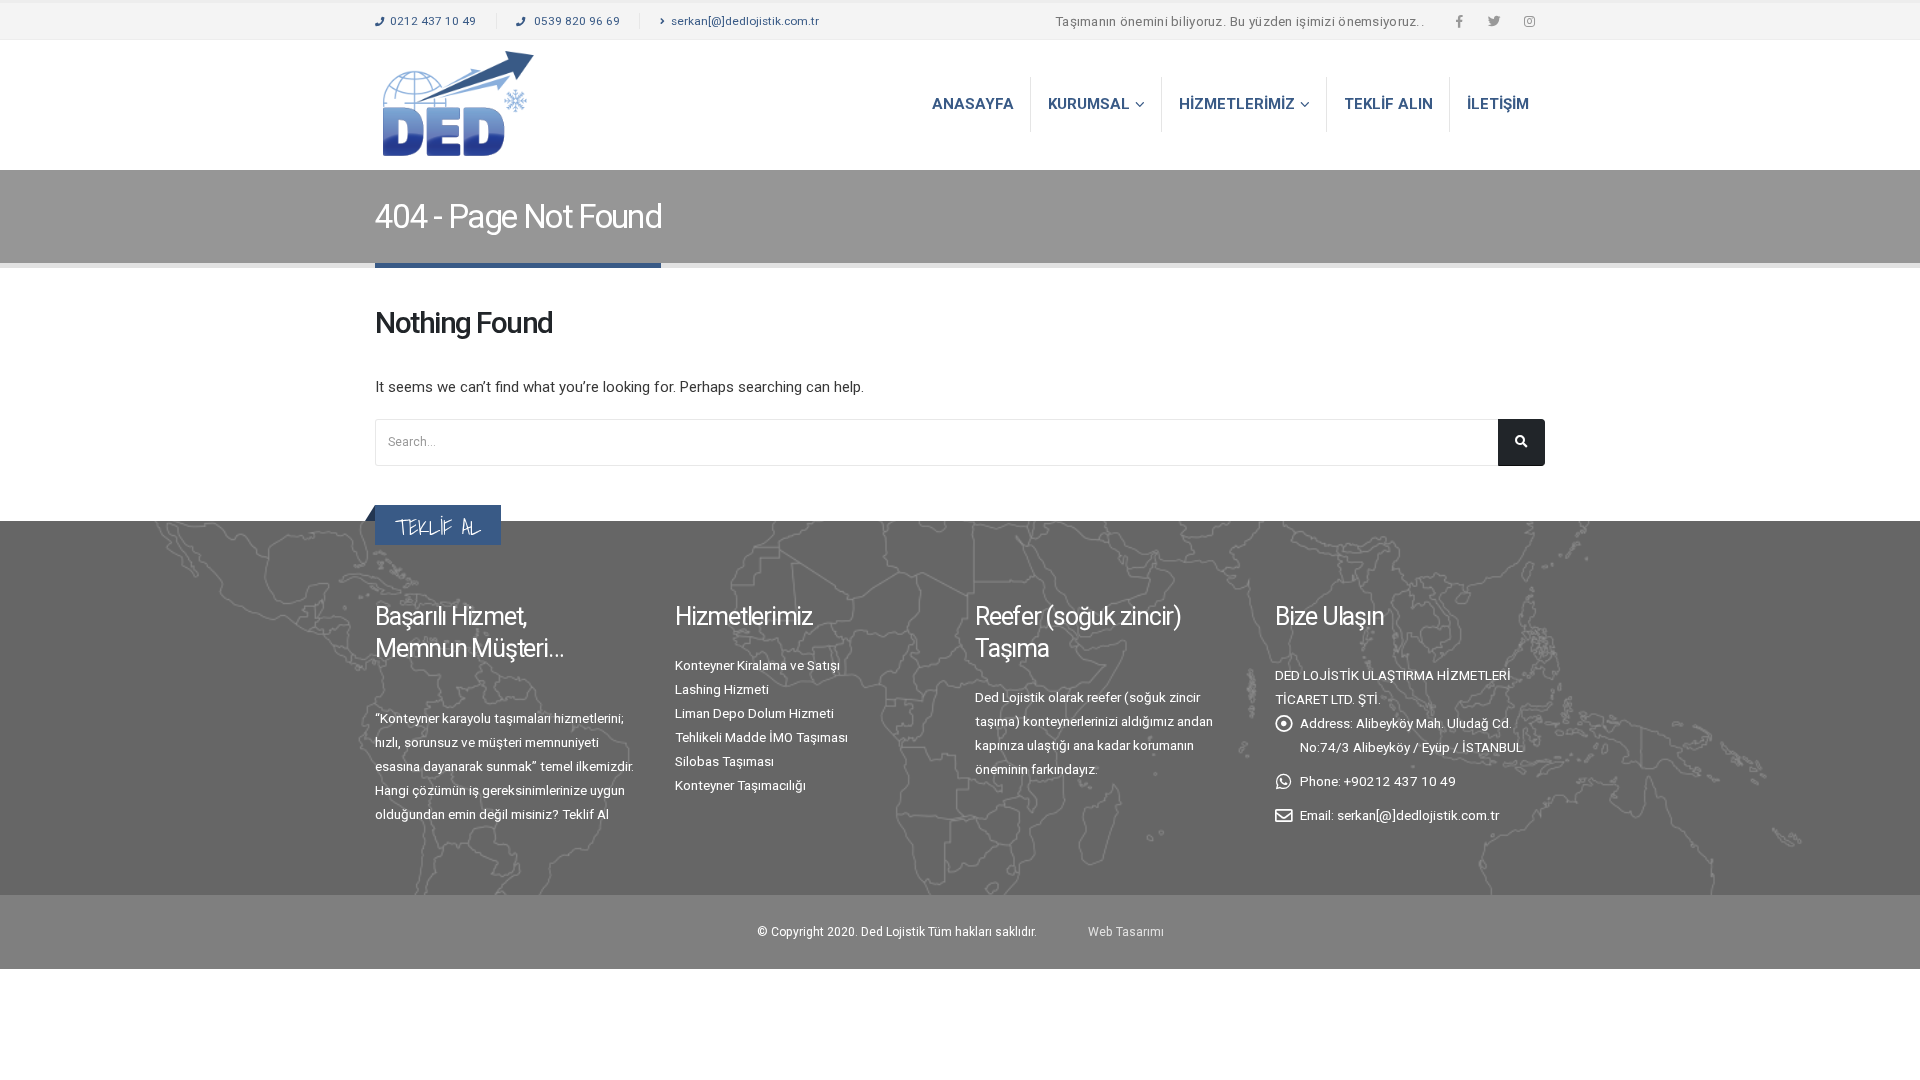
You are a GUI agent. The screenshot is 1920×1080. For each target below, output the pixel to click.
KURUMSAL (1089, 104)
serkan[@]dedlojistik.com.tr (745, 21)
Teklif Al (585, 814)
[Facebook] (1459, 21)
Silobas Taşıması (724, 761)
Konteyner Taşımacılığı (740, 785)
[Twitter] (1494, 21)
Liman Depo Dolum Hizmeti (754, 713)
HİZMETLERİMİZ (1237, 104)
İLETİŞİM (1498, 104)
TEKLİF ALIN (1388, 104)
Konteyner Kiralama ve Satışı (757, 665)
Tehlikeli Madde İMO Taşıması (761, 737)
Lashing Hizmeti (722, 689)
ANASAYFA (973, 104)
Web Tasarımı (1126, 932)
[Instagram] (1529, 21)
